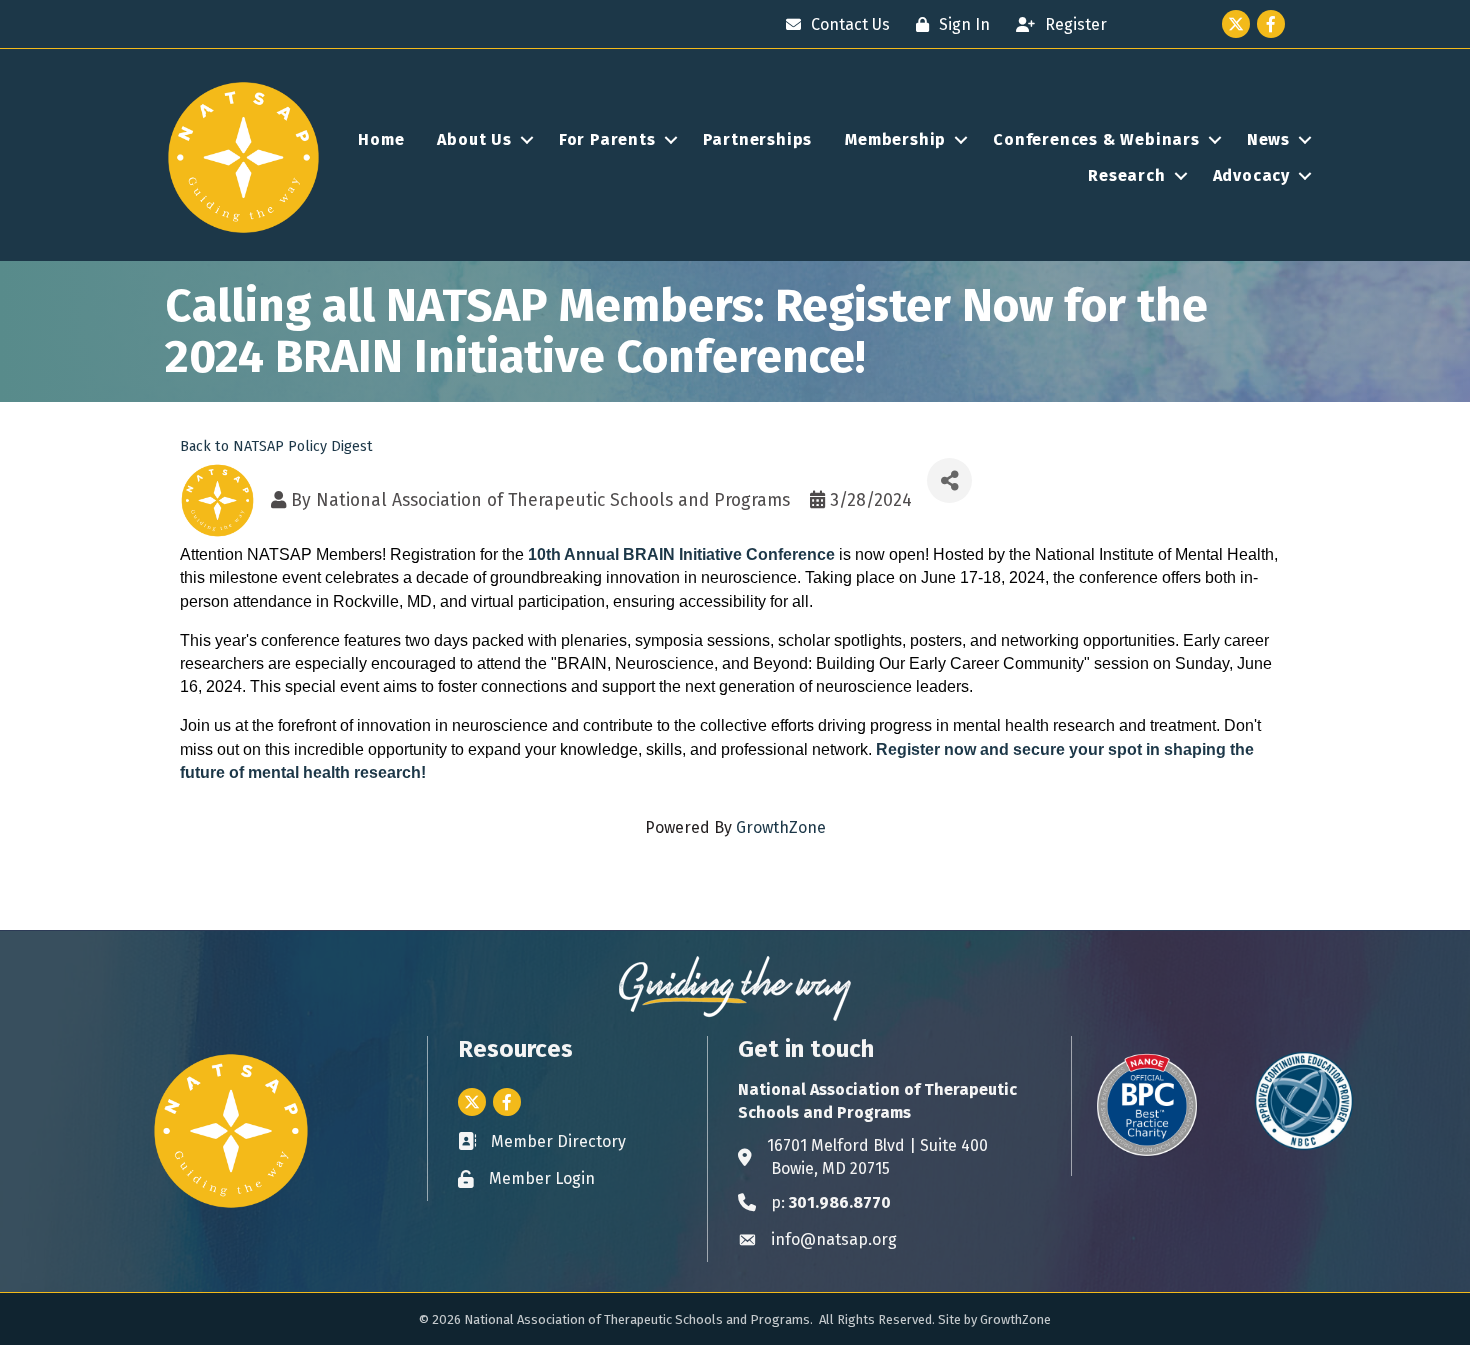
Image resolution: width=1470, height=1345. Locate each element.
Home (381, 139)
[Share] (949, 480)
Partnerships (758, 139)
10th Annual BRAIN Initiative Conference (681, 554)
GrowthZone (781, 827)
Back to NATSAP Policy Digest (276, 446)
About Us (474, 139)
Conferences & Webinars (1096, 139)
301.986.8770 (840, 1202)
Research (1126, 175)
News (1268, 139)
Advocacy (1251, 175)
